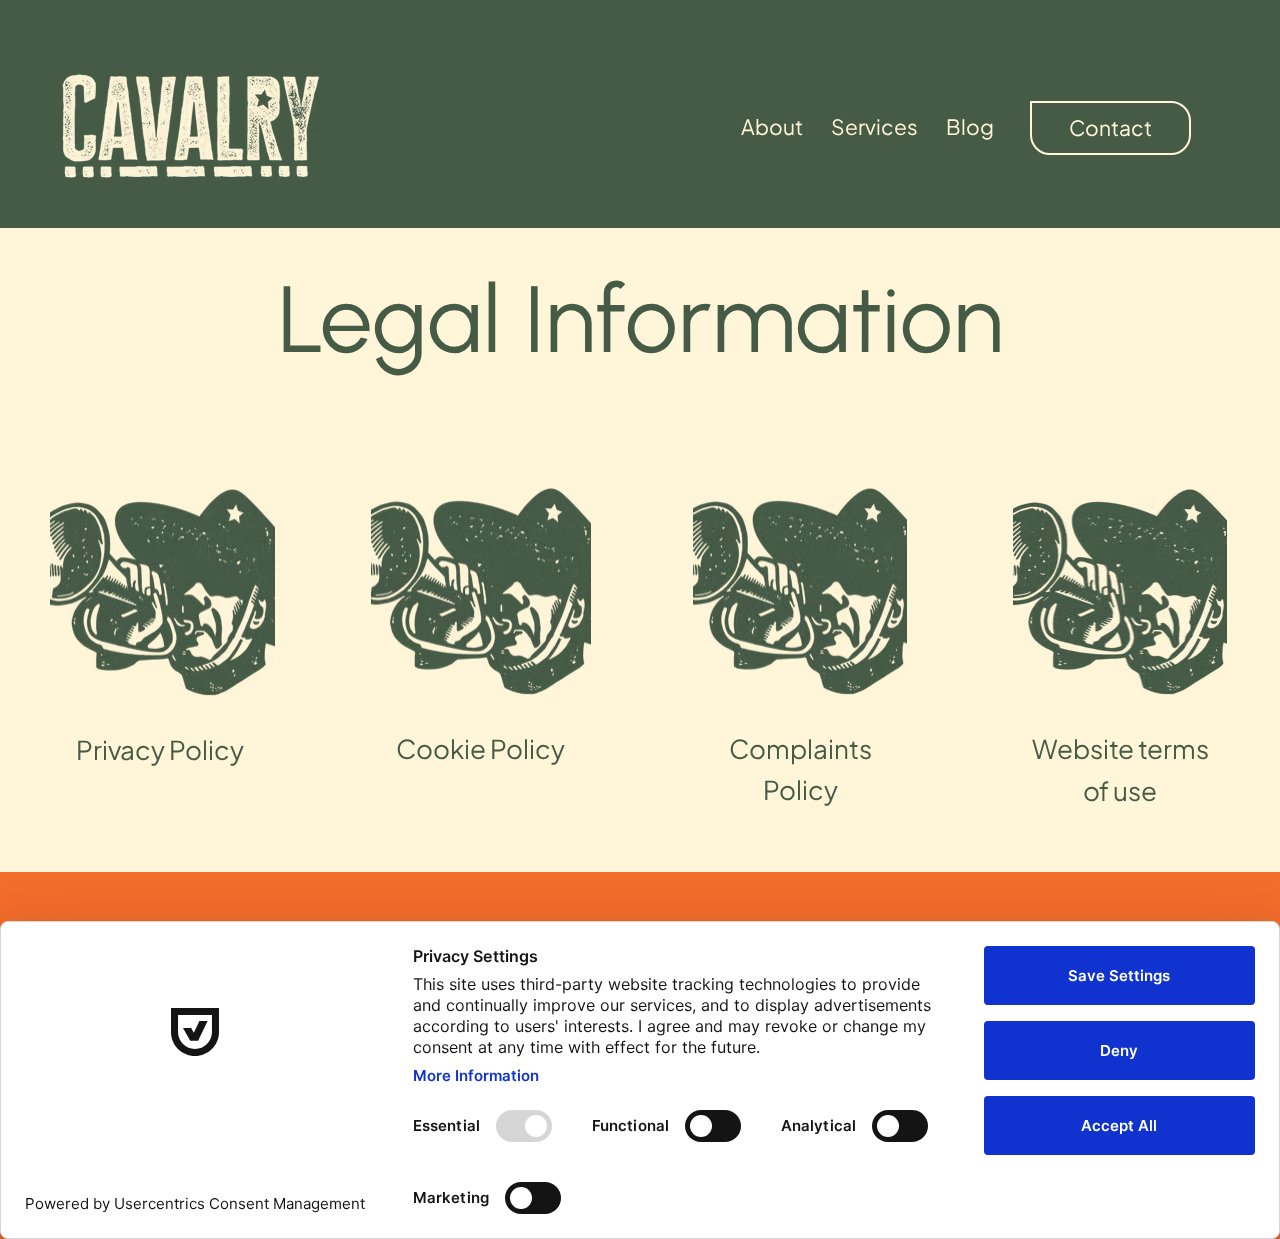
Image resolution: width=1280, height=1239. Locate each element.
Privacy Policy (160, 749)
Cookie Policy (480, 748)
